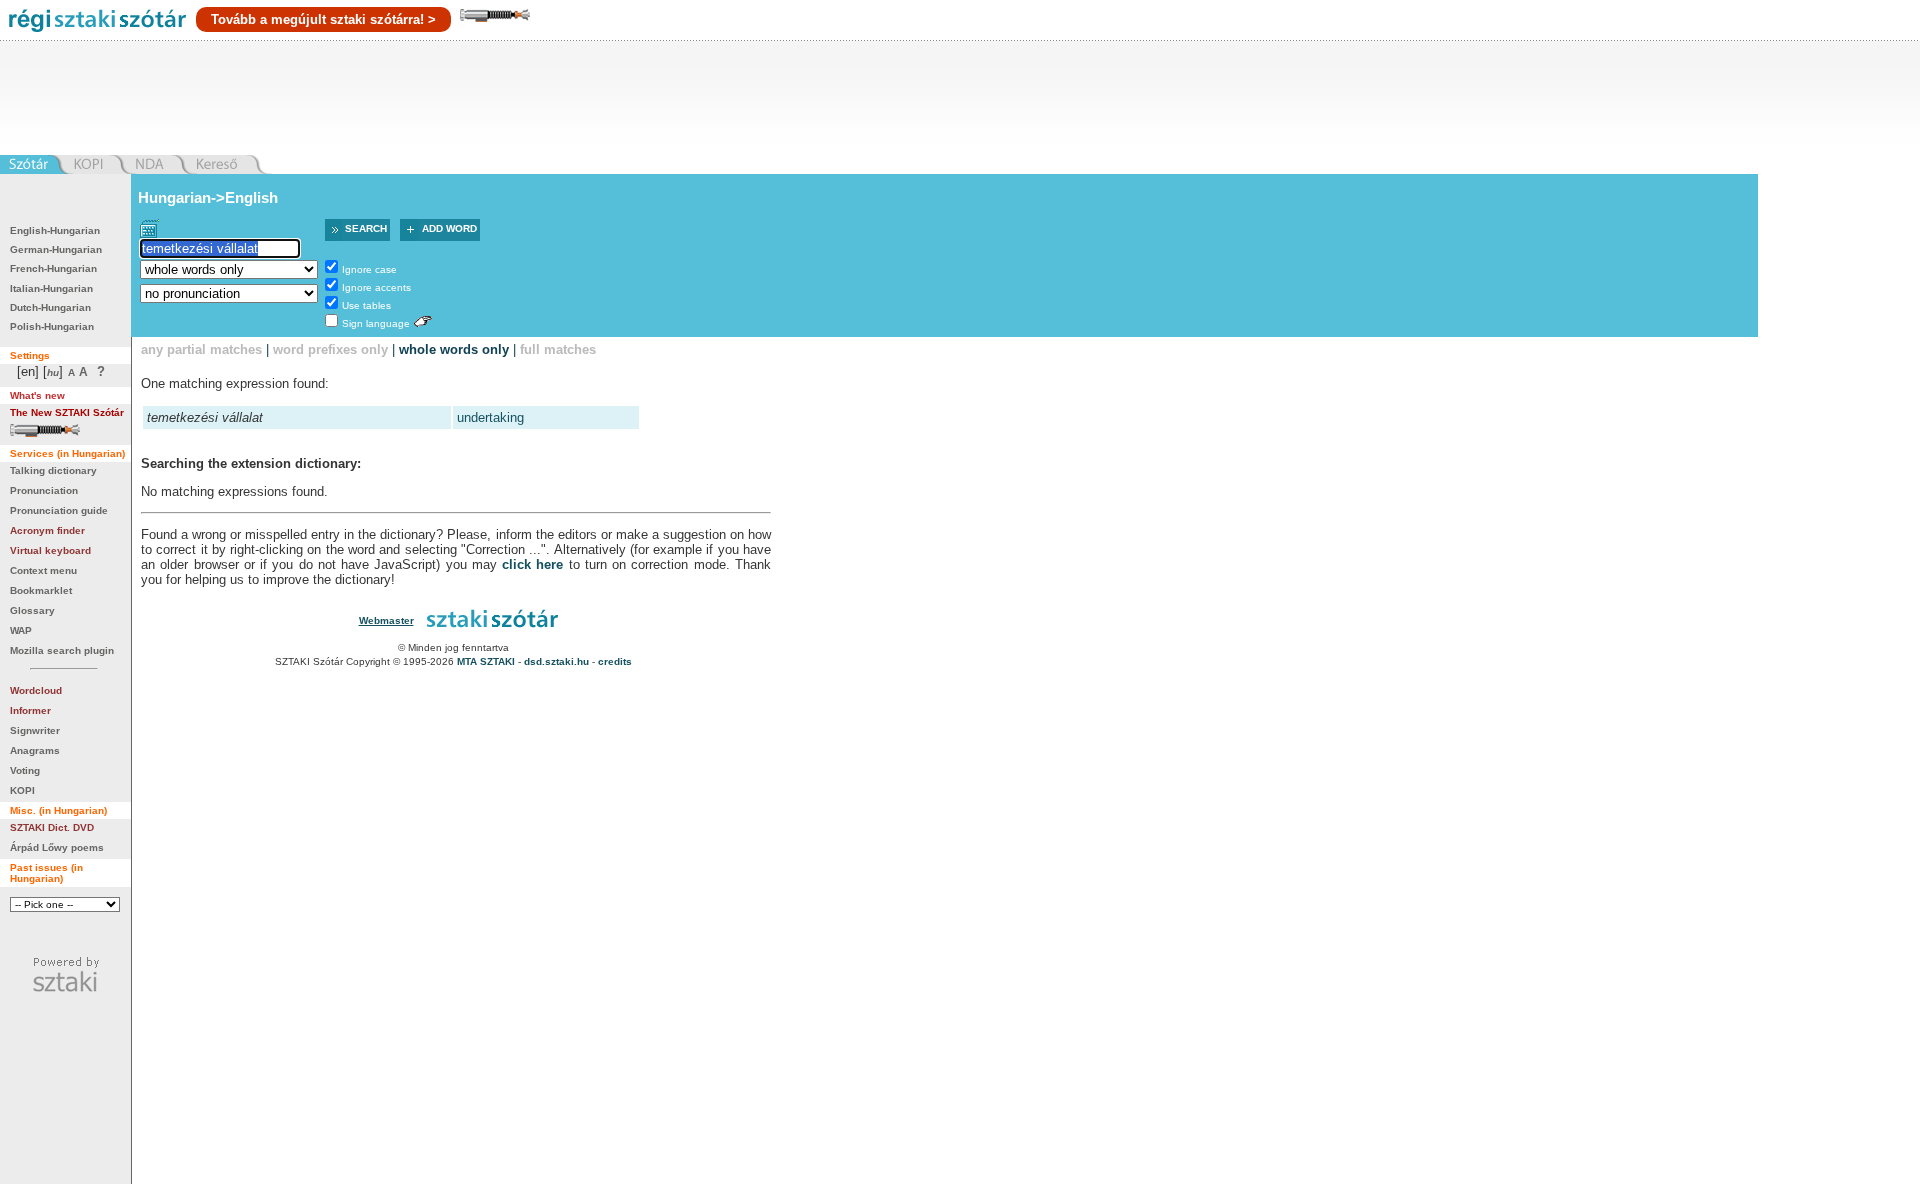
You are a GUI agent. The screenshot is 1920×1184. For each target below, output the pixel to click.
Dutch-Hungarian (50, 307)
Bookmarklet (41, 590)
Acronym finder (47, 530)
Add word (449, 228)
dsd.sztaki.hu (556, 661)
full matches (558, 349)
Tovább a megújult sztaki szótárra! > (323, 19)
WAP (21, 630)
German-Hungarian (56, 249)
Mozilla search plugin (62, 650)
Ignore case (369, 269)
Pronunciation (44, 490)
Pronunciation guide (59, 510)
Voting (25, 770)
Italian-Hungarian (51, 288)
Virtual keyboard (50, 550)
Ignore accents (376, 287)
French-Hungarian (53, 268)
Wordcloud (36, 690)
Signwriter (35, 730)
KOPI (22, 790)
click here (532, 564)
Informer (30, 710)
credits (615, 661)
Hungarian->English (208, 197)
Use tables (366, 305)
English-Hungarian (55, 230)
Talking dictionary (53, 470)
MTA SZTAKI (486, 661)
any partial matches (201, 349)
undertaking (490, 417)
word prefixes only (330, 349)
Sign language (376, 323)
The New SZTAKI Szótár (67, 412)
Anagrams (35, 750)
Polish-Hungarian (52, 326)
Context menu (43, 570)
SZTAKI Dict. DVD (52, 827)
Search (366, 228)
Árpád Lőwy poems (57, 847)
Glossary (32, 610)
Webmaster (386, 620)
